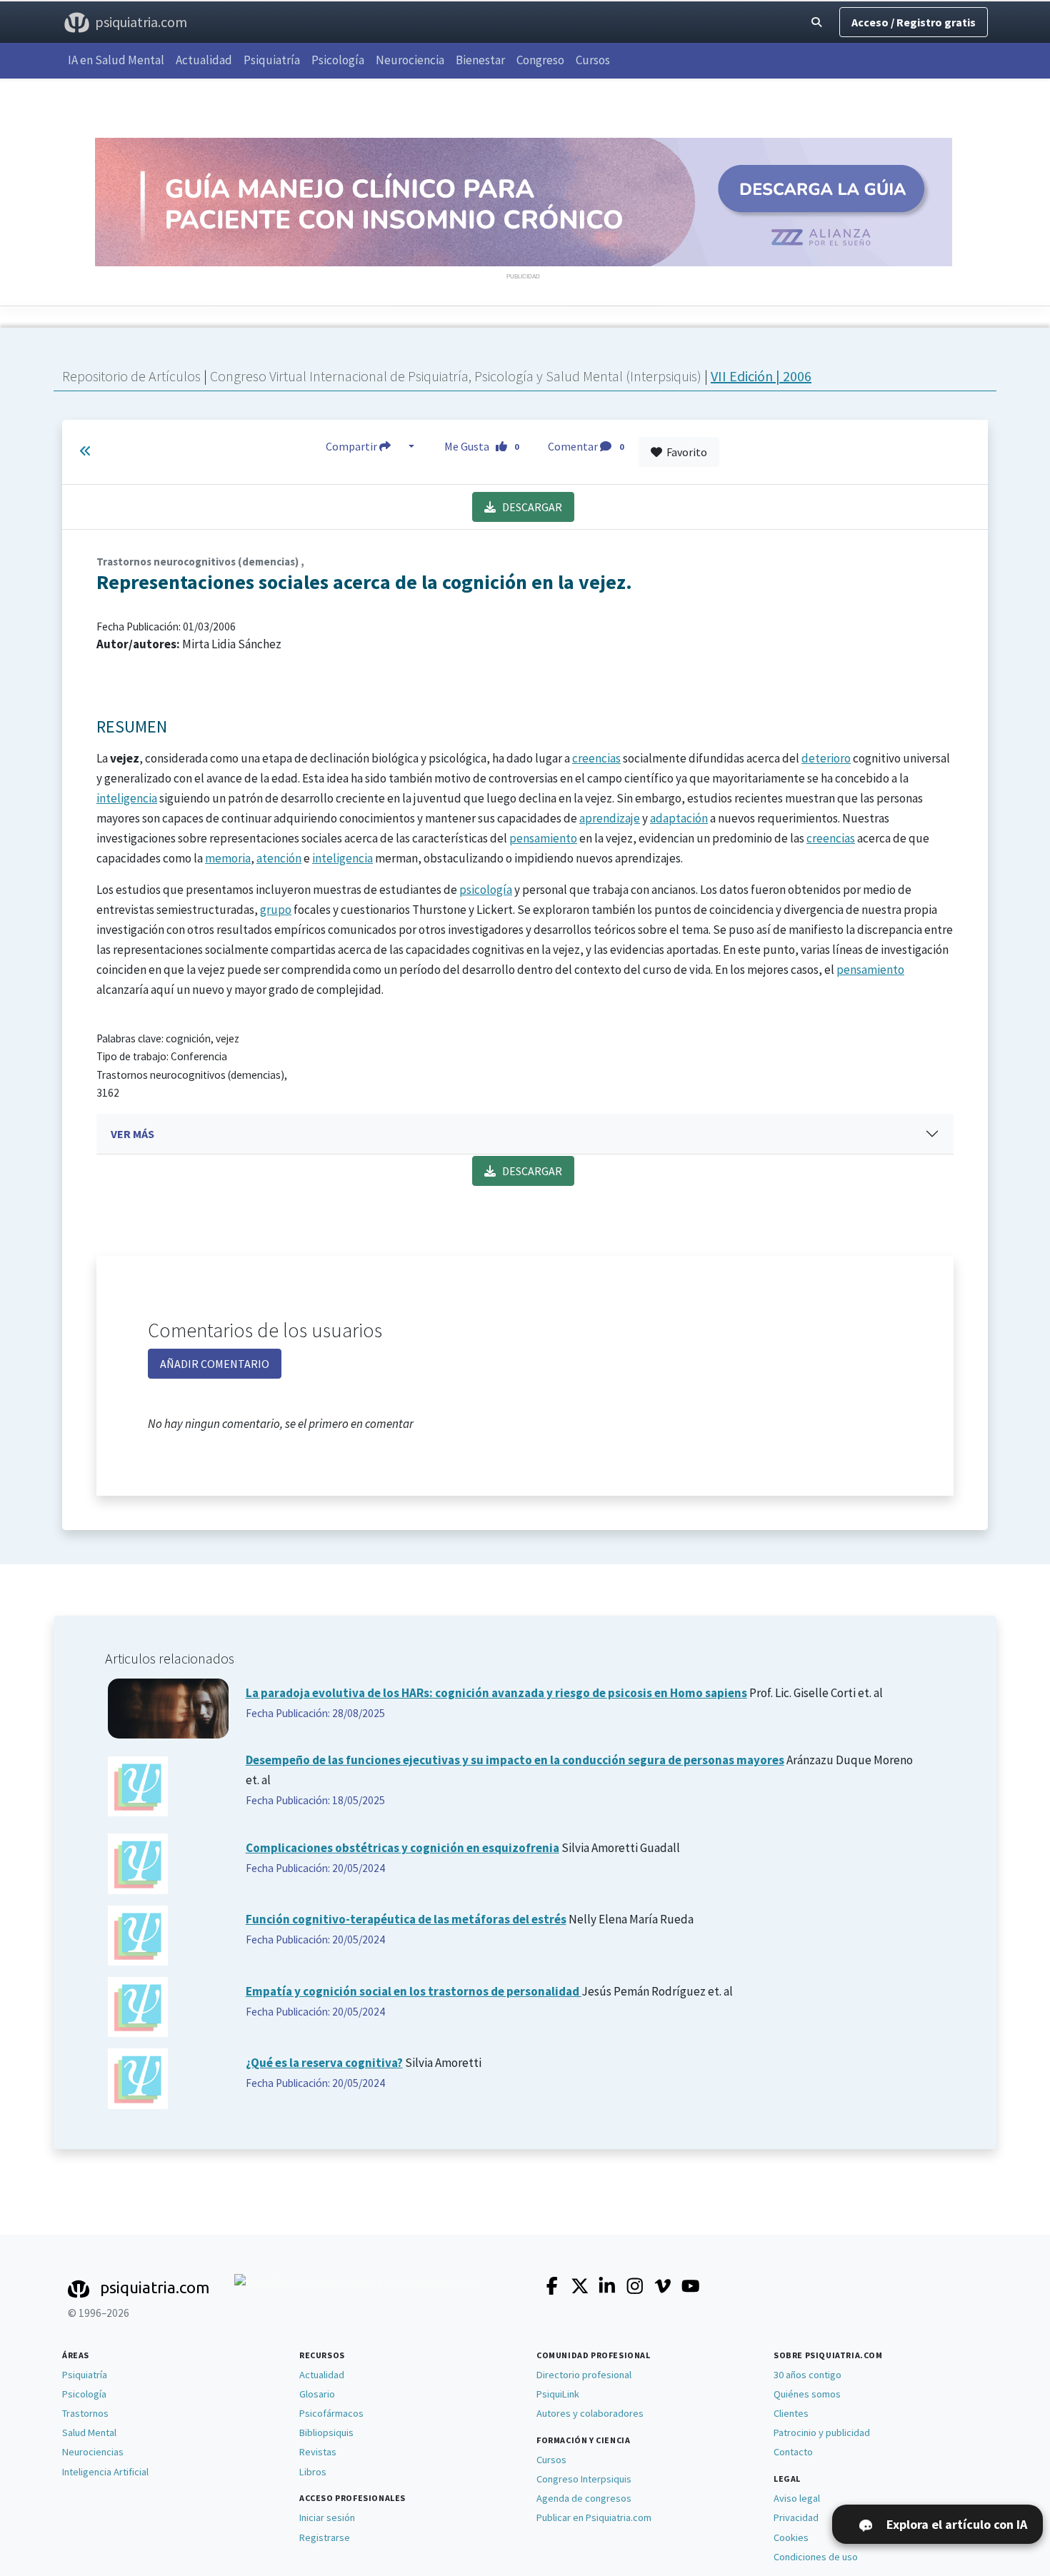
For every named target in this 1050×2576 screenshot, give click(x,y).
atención (279, 858)
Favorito (685, 452)
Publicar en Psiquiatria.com (594, 2517)
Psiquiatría (272, 60)
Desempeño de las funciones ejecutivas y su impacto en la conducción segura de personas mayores (515, 1760)
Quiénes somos (807, 2394)
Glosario (317, 2394)
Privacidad (796, 2517)
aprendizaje (610, 818)
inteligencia (127, 798)
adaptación (679, 818)
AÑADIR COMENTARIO (215, 1364)
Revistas (318, 2452)
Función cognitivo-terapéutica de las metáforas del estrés (406, 1919)
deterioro (826, 758)
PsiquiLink (558, 2394)
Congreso (540, 60)
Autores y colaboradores (590, 2413)
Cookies (791, 2537)
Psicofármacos (331, 2413)
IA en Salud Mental (116, 60)
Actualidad (204, 60)
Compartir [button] (352, 446)
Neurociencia (410, 60)
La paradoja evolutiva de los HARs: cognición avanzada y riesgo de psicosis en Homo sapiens (496, 1693)
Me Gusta (482, 446)
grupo (276, 910)
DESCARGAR (529, 507)
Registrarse (325, 2537)
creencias (596, 758)
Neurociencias (93, 2452)
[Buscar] (816, 22)
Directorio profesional (584, 2375)
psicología (486, 890)
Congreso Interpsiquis (584, 2479)
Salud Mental (89, 2432)
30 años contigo (807, 2375)
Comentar (586, 446)
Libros (313, 2472)
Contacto (793, 2452)
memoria (228, 858)
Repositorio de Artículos (131, 376)
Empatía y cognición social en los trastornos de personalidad (414, 1991)
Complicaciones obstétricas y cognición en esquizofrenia (402, 1848)
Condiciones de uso (816, 2557)
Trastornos (85, 2413)
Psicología (338, 60)
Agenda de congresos (584, 2498)
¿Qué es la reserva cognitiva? (324, 2063)
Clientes (791, 2413)
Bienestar (480, 60)
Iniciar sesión (327, 2517)
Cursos (593, 60)
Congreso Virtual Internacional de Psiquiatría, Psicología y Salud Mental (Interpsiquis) (457, 376)
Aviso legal (797, 2498)
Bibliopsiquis (326, 2432)
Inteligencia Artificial (105, 2472)
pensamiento (543, 838)
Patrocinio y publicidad (822, 2432)
